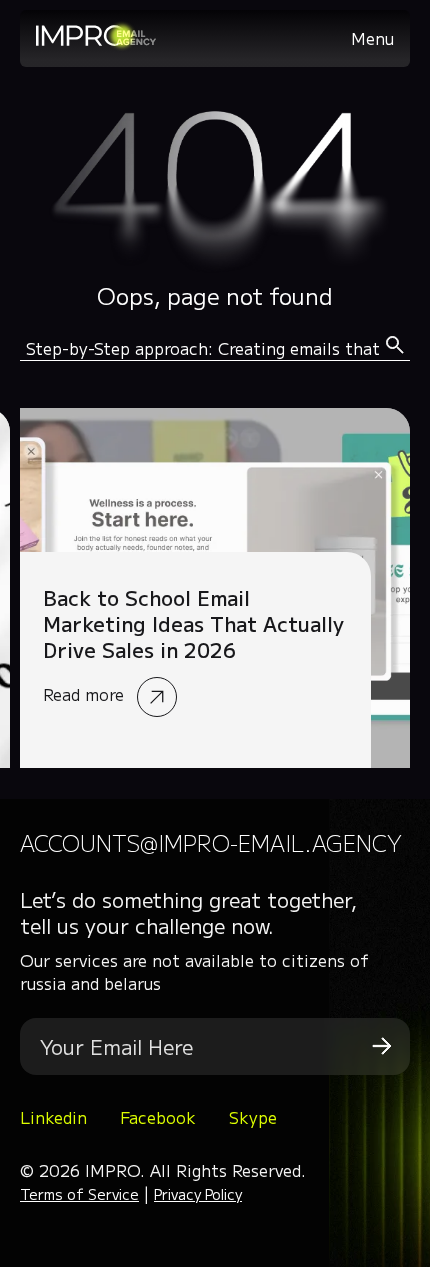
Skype (253, 1117)
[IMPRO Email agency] (96, 44)
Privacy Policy (198, 1194)
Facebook (158, 1117)
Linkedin (53, 1117)
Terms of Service (79, 1194)
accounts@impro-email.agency (211, 842)
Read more (215, 588)
